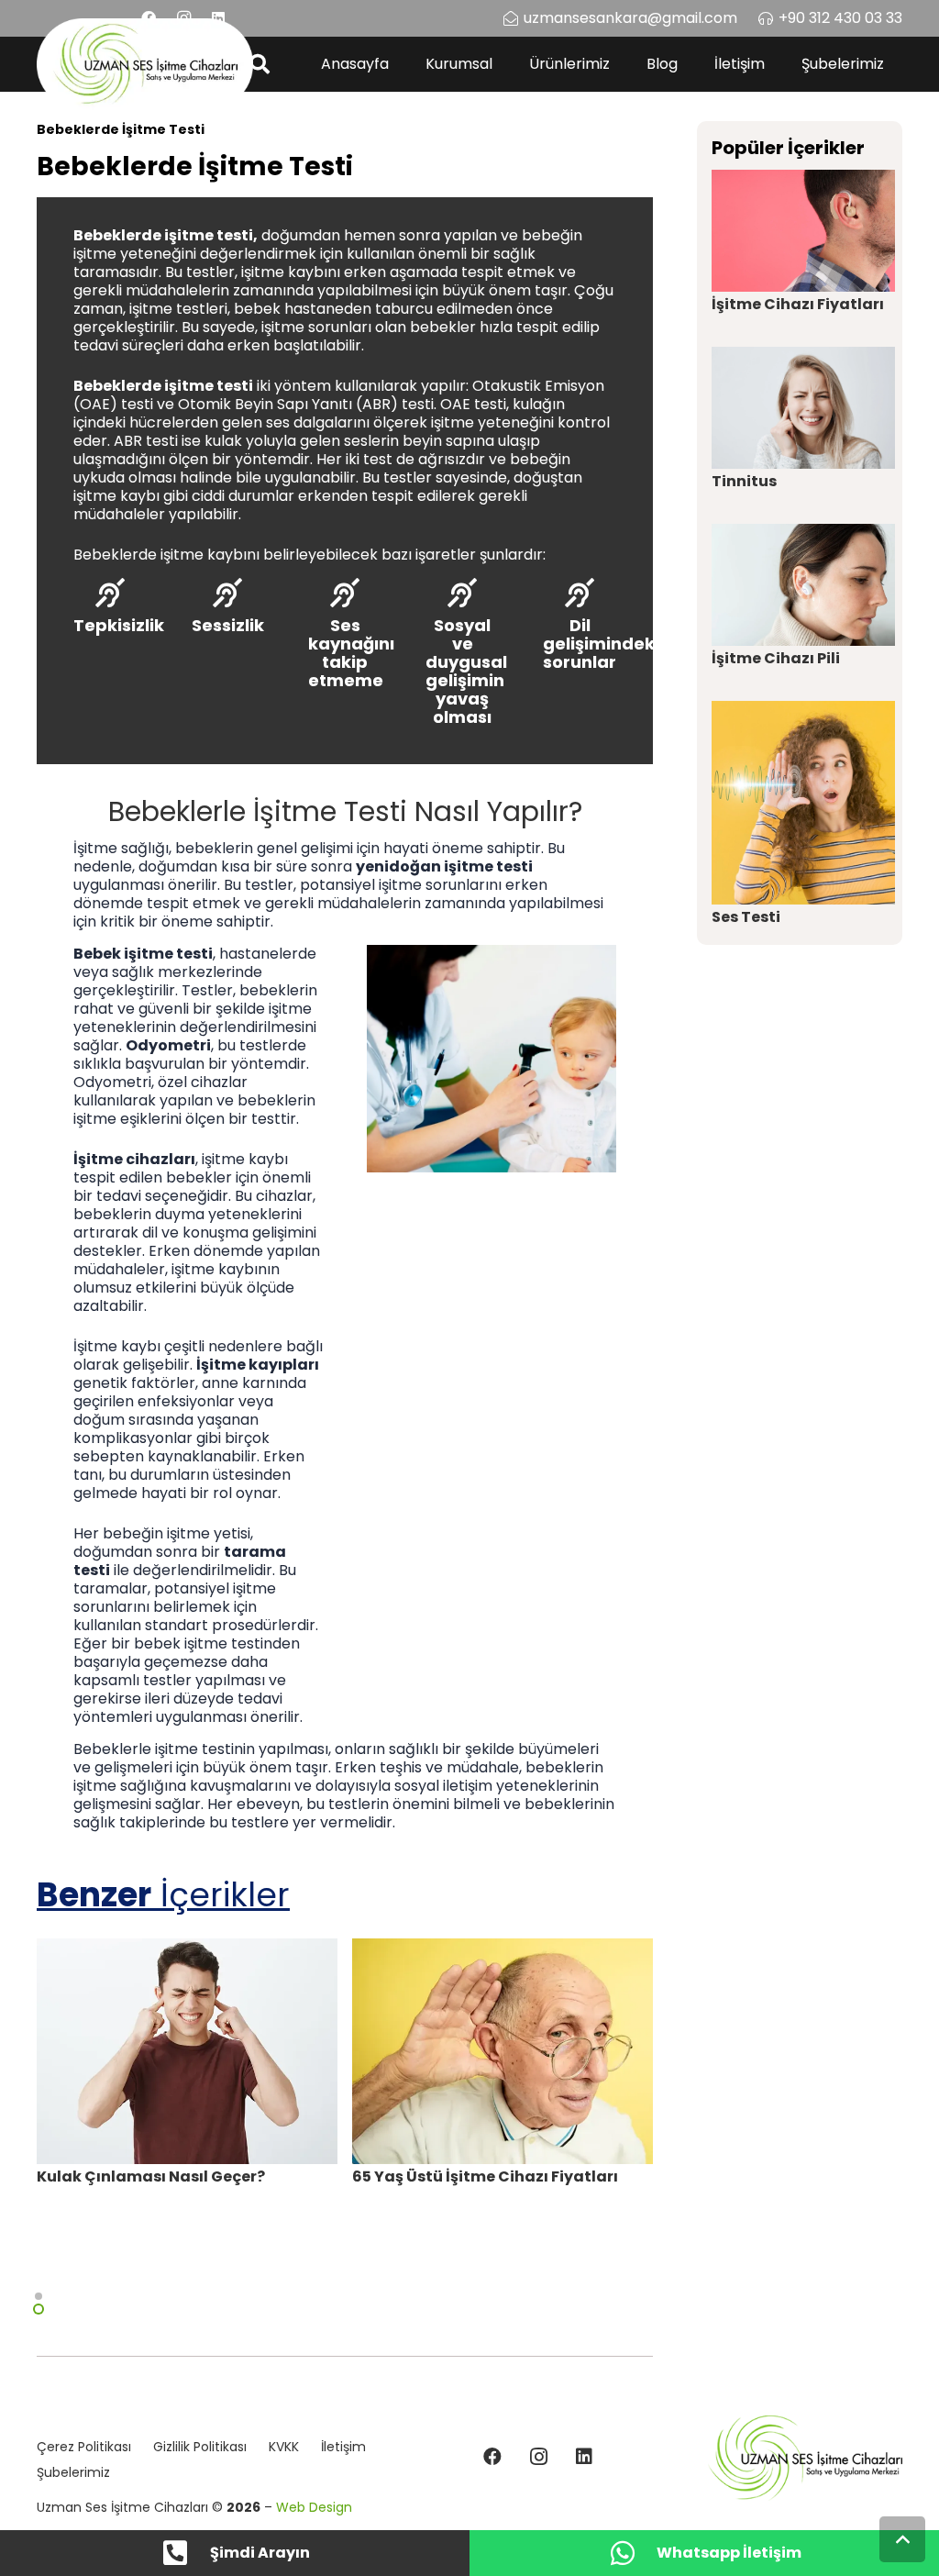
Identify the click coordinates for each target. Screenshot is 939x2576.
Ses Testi (746, 917)
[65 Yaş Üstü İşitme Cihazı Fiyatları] (503, 2051)
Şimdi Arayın (260, 2553)
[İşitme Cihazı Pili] (803, 585)
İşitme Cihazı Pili (776, 658)
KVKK (284, 2447)
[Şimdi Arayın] (185, 2553)
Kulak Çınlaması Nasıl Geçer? (151, 2176)
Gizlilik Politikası (200, 2447)
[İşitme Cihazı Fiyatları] (803, 231)
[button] (260, 64)
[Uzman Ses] (805, 2458)
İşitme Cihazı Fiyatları (798, 304)
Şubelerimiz (73, 2472)
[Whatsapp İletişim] (632, 2553)
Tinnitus (744, 481)
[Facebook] (492, 2457)
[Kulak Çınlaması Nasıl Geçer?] (187, 2051)
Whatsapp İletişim (729, 2553)
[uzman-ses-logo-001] (145, 64)
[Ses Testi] (803, 803)
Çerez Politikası (84, 2447)
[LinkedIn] (584, 2457)
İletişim (343, 2447)
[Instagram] (538, 2457)
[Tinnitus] (803, 408)
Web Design (314, 2507)
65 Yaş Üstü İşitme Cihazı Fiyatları (485, 2176)
